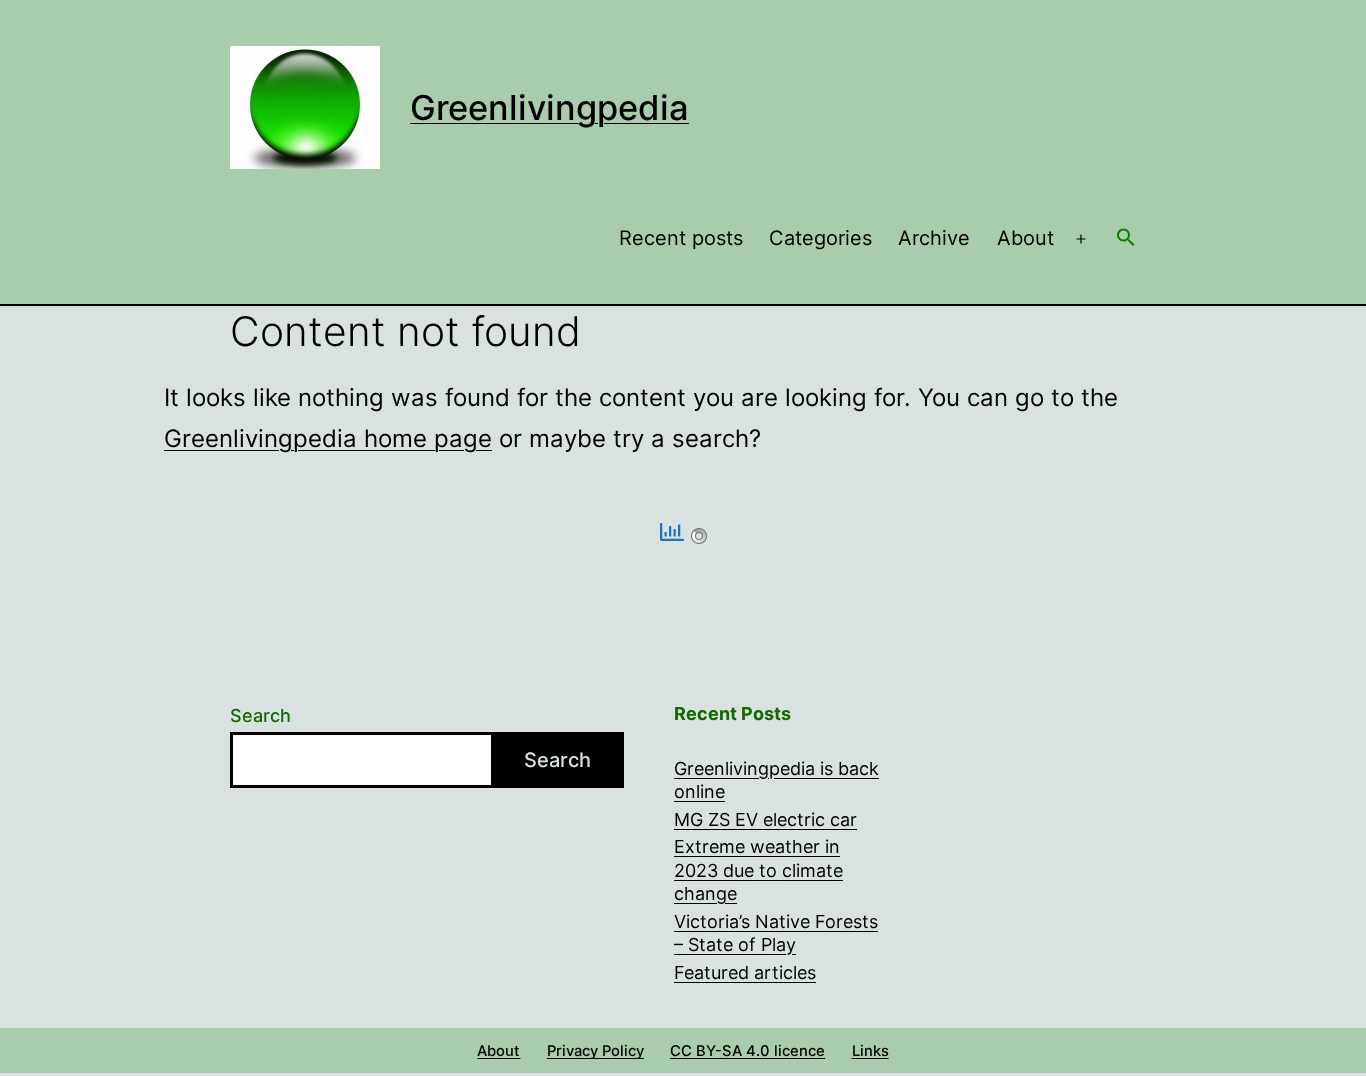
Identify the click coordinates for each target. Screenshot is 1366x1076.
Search (260, 715)
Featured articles (745, 972)
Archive (934, 238)
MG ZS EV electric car (765, 819)
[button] (1126, 239)
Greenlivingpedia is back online (776, 780)
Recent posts (681, 238)
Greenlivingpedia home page (328, 438)
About (1025, 238)
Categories (820, 238)
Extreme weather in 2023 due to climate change (758, 870)
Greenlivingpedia (549, 107)
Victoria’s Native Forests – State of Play (776, 933)
